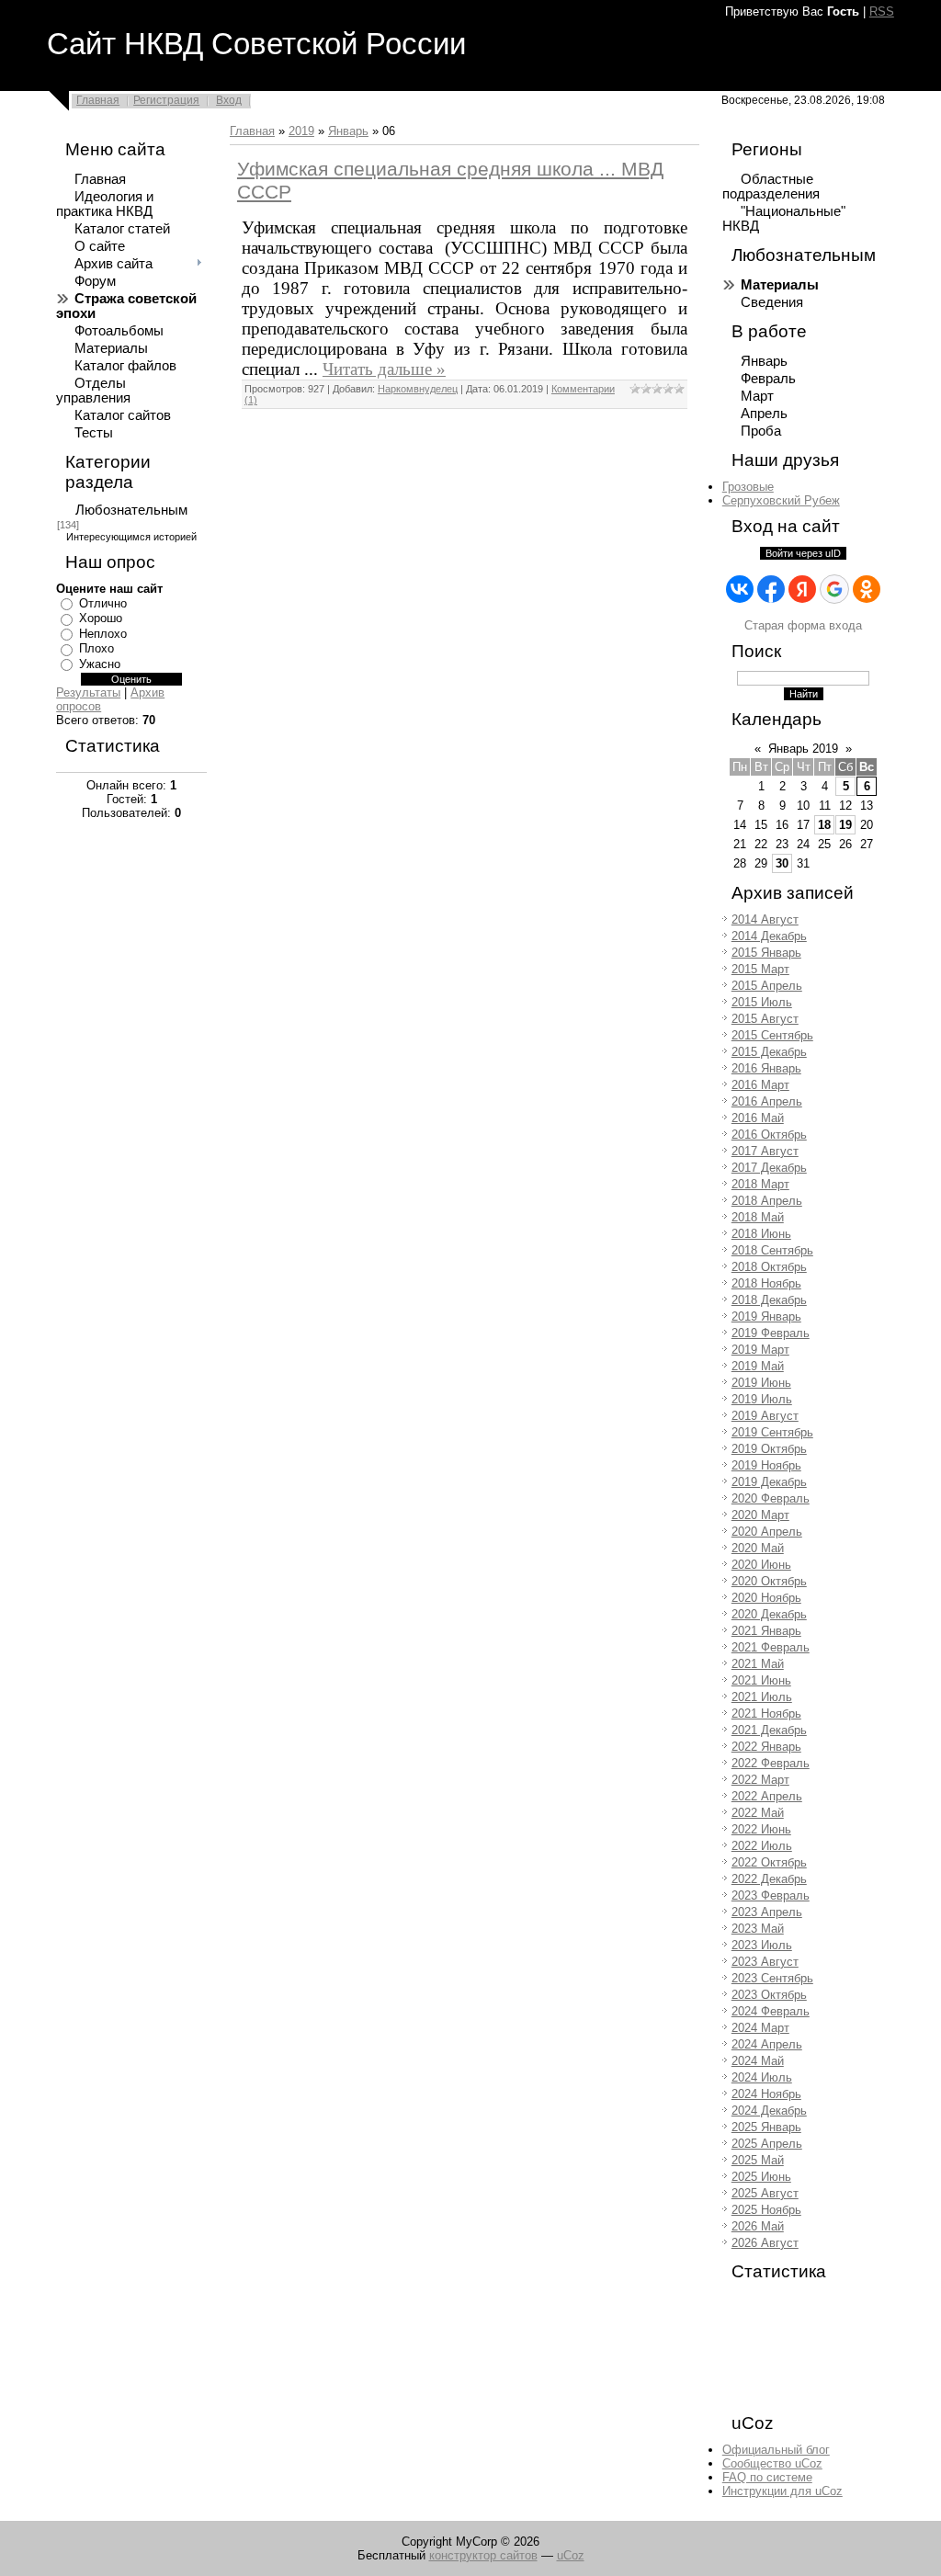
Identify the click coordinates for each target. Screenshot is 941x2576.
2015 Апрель (767, 986)
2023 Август (765, 1962)
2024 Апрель (767, 2044)
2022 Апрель (767, 1796)
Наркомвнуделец (418, 389)
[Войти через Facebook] (771, 589)
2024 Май (758, 2061)
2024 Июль (762, 2077)
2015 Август (765, 1019)
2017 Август (765, 1151)
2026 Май (758, 2226)
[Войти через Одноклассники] (867, 589)
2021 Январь (766, 1631)
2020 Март (760, 1515)
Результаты (88, 692)
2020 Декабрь (769, 1614)
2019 (301, 131)
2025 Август (765, 2193)
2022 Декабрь (769, 1879)
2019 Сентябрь (772, 1432)
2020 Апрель (767, 1532)
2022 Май (758, 1813)
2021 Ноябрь (766, 1714)
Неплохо (103, 634)
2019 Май (758, 1366)
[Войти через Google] (834, 589)
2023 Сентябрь (772, 1978)
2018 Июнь (761, 1234)
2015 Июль (762, 1002)
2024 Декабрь (769, 2111)
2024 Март (760, 2028)
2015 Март (760, 969)
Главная (98, 100)
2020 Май (758, 1548)
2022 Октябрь (769, 1862)
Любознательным (131, 510)
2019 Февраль (771, 1333)
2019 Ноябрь (766, 1465)
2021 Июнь (761, 1680)
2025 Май (758, 2160)
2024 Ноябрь (766, 2094)
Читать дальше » (384, 369)
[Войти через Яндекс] (802, 589)
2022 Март (760, 1780)
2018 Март (760, 1184)
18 (824, 825)
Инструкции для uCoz (782, 2491)
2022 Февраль (771, 1763)
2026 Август (765, 2243)
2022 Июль (762, 1846)
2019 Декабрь (769, 1482)
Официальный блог (776, 2450)
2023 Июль (762, 1945)
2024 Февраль (771, 2011)
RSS (882, 11)
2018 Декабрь (769, 1300)
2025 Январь (766, 2127)
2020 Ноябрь (766, 1598)
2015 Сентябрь (772, 1035)
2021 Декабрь (769, 1730)
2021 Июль (762, 1697)
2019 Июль (762, 1399)
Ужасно (100, 664)
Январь (348, 131)
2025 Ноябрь (766, 2210)
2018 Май (758, 1217)
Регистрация (166, 100)
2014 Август (765, 919)
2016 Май (758, 1118)
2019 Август (765, 1416)
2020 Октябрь (769, 1581)
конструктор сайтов (483, 2555)
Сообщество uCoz (772, 2463)
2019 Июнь (761, 1383)
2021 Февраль (771, 1647)
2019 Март (760, 1350)
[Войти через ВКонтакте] (740, 589)
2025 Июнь (761, 2177)
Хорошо (101, 618)
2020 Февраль (771, 1498)
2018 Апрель (767, 1201)
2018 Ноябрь (766, 1283)
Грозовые (748, 487)
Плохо (96, 648)
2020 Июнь (761, 1565)
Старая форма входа (803, 625)
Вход (229, 100)
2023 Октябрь (769, 1995)
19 (845, 825)
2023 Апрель (767, 1912)
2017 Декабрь (769, 1168)
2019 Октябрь (769, 1449)
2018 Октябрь (769, 1267)
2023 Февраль (771, 1895)
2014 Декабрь (769, 936)
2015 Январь (766, 953)
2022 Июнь (761, 1829)
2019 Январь (766, 1316)
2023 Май (758, 1929)
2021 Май (758, 1664)
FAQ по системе (767, 2477)
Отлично (103, 603)
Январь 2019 (803, 749)
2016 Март (760, 1085)
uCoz (571, 2555)
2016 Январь (766, 1068)
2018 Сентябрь (772, 1250)
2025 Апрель (767, 2144)
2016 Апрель (767, 1101)
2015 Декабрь (769, 1052)
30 (782, 863)
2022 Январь (766, 1747)
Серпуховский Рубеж (781, 500)
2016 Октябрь (769, 1135)
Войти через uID (803, 553)
